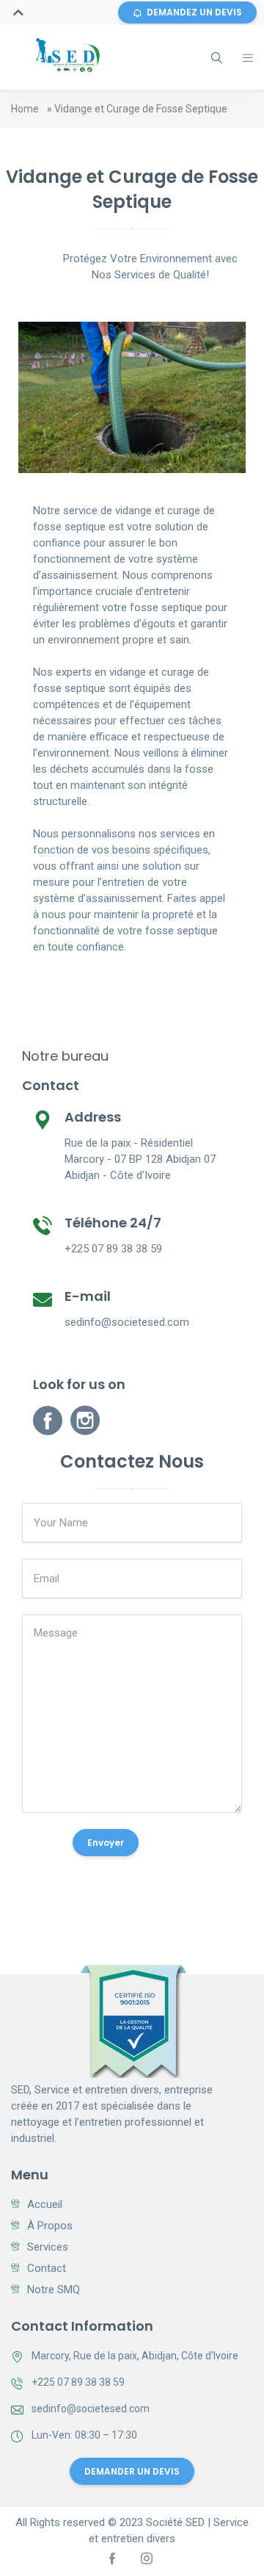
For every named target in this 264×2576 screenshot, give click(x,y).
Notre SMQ (54, 2290)
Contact (47, 2268)
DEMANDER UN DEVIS (132, 2471)
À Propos (50, 2226)
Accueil (45, 2204)
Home (25, 109)
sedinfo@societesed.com (91, 2409)
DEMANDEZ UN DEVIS (194, 12)
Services (48, 2247)
